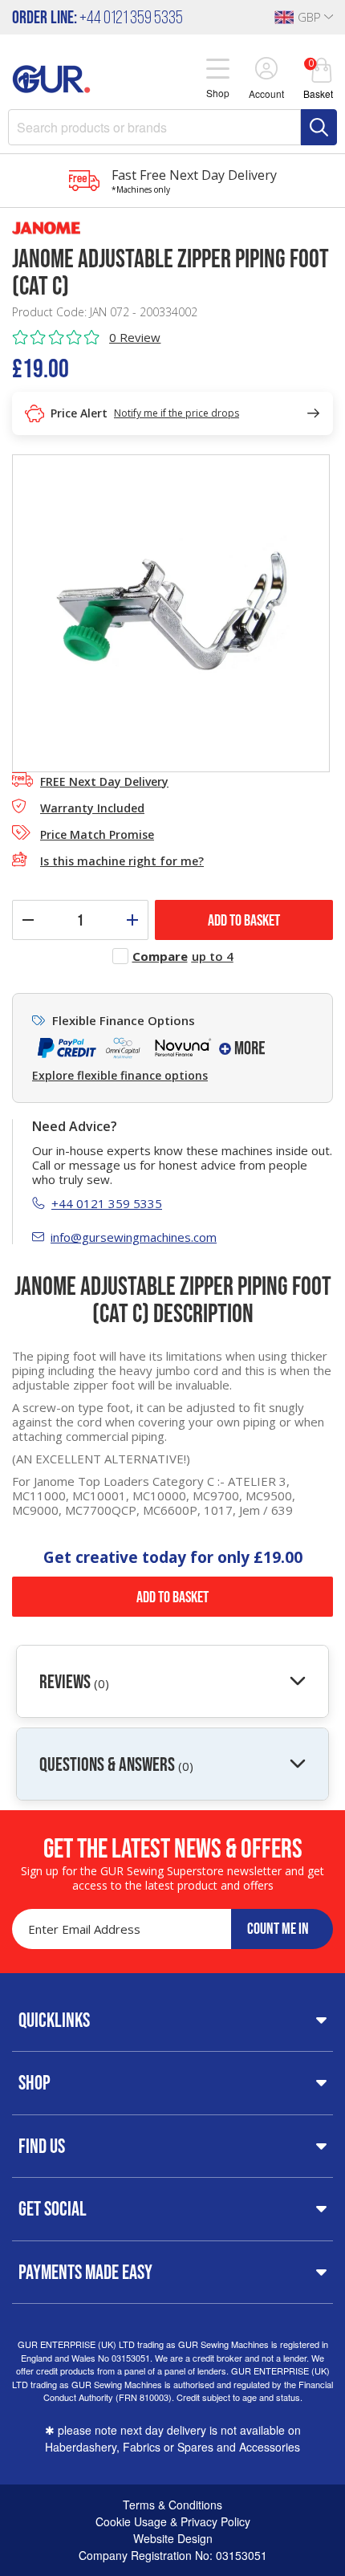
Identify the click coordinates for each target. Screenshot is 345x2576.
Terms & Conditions (172, 2505)
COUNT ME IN (278, 1928)
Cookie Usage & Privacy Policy (173, 2521)
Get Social (53, 2208)
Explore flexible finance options (120, 1076)
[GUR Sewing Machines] (51, 77)
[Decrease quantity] (28, 920)
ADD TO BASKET (244, 920)
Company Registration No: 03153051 (173, 2555)
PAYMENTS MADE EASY (85, 2272)
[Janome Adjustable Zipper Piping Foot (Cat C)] (171, 612)
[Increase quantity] (132, 920)
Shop (34, 2082)
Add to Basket (172, 1597)
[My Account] (266, 70)
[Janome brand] (172, 228)
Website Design (173, 2538)
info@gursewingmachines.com (134, 1237)
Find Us (42, 2146)
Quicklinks (54, 2020)
